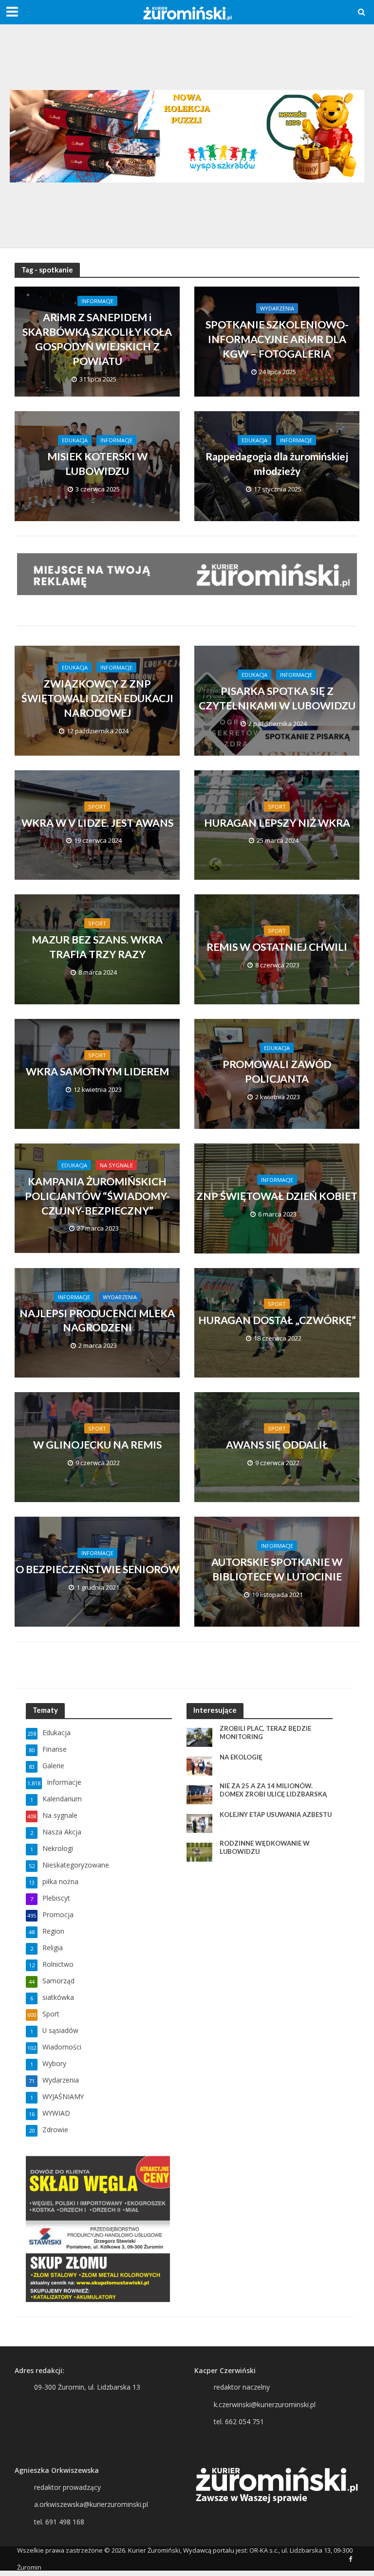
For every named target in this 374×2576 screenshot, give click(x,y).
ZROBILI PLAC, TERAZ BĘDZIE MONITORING (265, 1733)
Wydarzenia (277, 308)
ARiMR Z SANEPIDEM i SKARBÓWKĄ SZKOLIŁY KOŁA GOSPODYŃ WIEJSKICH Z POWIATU (97, 339)
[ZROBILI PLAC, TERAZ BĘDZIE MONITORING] (199, 1736)
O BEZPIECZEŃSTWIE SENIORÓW (97, 1569)
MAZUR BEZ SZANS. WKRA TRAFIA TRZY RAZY (97, 947)
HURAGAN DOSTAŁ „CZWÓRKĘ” (277, 1320)
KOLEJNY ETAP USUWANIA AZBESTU (276, 1814)
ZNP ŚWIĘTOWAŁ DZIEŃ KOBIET (277, 1196)
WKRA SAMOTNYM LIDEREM (97, 1071)
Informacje (97, 301)
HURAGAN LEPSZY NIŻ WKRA (277, 823)
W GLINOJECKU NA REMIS (97, 1445)
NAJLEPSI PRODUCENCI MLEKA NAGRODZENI (97, 1321)
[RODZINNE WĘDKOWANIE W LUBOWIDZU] (199, 1851)
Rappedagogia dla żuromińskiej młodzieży (277, 464)
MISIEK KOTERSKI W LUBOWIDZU (97, 464)
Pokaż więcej (187, 1665)
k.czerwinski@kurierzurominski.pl (265, 2404)
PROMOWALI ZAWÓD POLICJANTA (277, 1071)
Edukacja (75, 440)
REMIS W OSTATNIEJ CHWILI (277, 947)
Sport (97, 807)
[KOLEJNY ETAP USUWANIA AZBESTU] (199, 1823)
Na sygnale (116, 1165)
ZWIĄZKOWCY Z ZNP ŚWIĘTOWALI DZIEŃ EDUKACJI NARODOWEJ (97, 698)
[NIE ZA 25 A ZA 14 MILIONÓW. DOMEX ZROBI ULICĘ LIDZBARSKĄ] (199, 1794)
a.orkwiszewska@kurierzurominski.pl (91, 2504)
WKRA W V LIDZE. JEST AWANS (97, 823)
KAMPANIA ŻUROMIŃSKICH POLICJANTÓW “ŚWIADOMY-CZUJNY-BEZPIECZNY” (97, 1196)
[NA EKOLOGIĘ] (199, 1765)
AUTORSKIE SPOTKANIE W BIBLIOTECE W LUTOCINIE (277, 1569)
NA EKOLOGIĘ (241, 1757)
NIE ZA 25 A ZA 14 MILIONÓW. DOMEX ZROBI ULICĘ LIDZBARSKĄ (273, 1790)
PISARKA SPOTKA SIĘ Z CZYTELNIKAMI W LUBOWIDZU (277, 698)
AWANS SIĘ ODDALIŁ (277, 1445)
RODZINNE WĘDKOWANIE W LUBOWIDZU (265, 1848)
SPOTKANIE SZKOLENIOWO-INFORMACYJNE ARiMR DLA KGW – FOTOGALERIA (277, 339)
